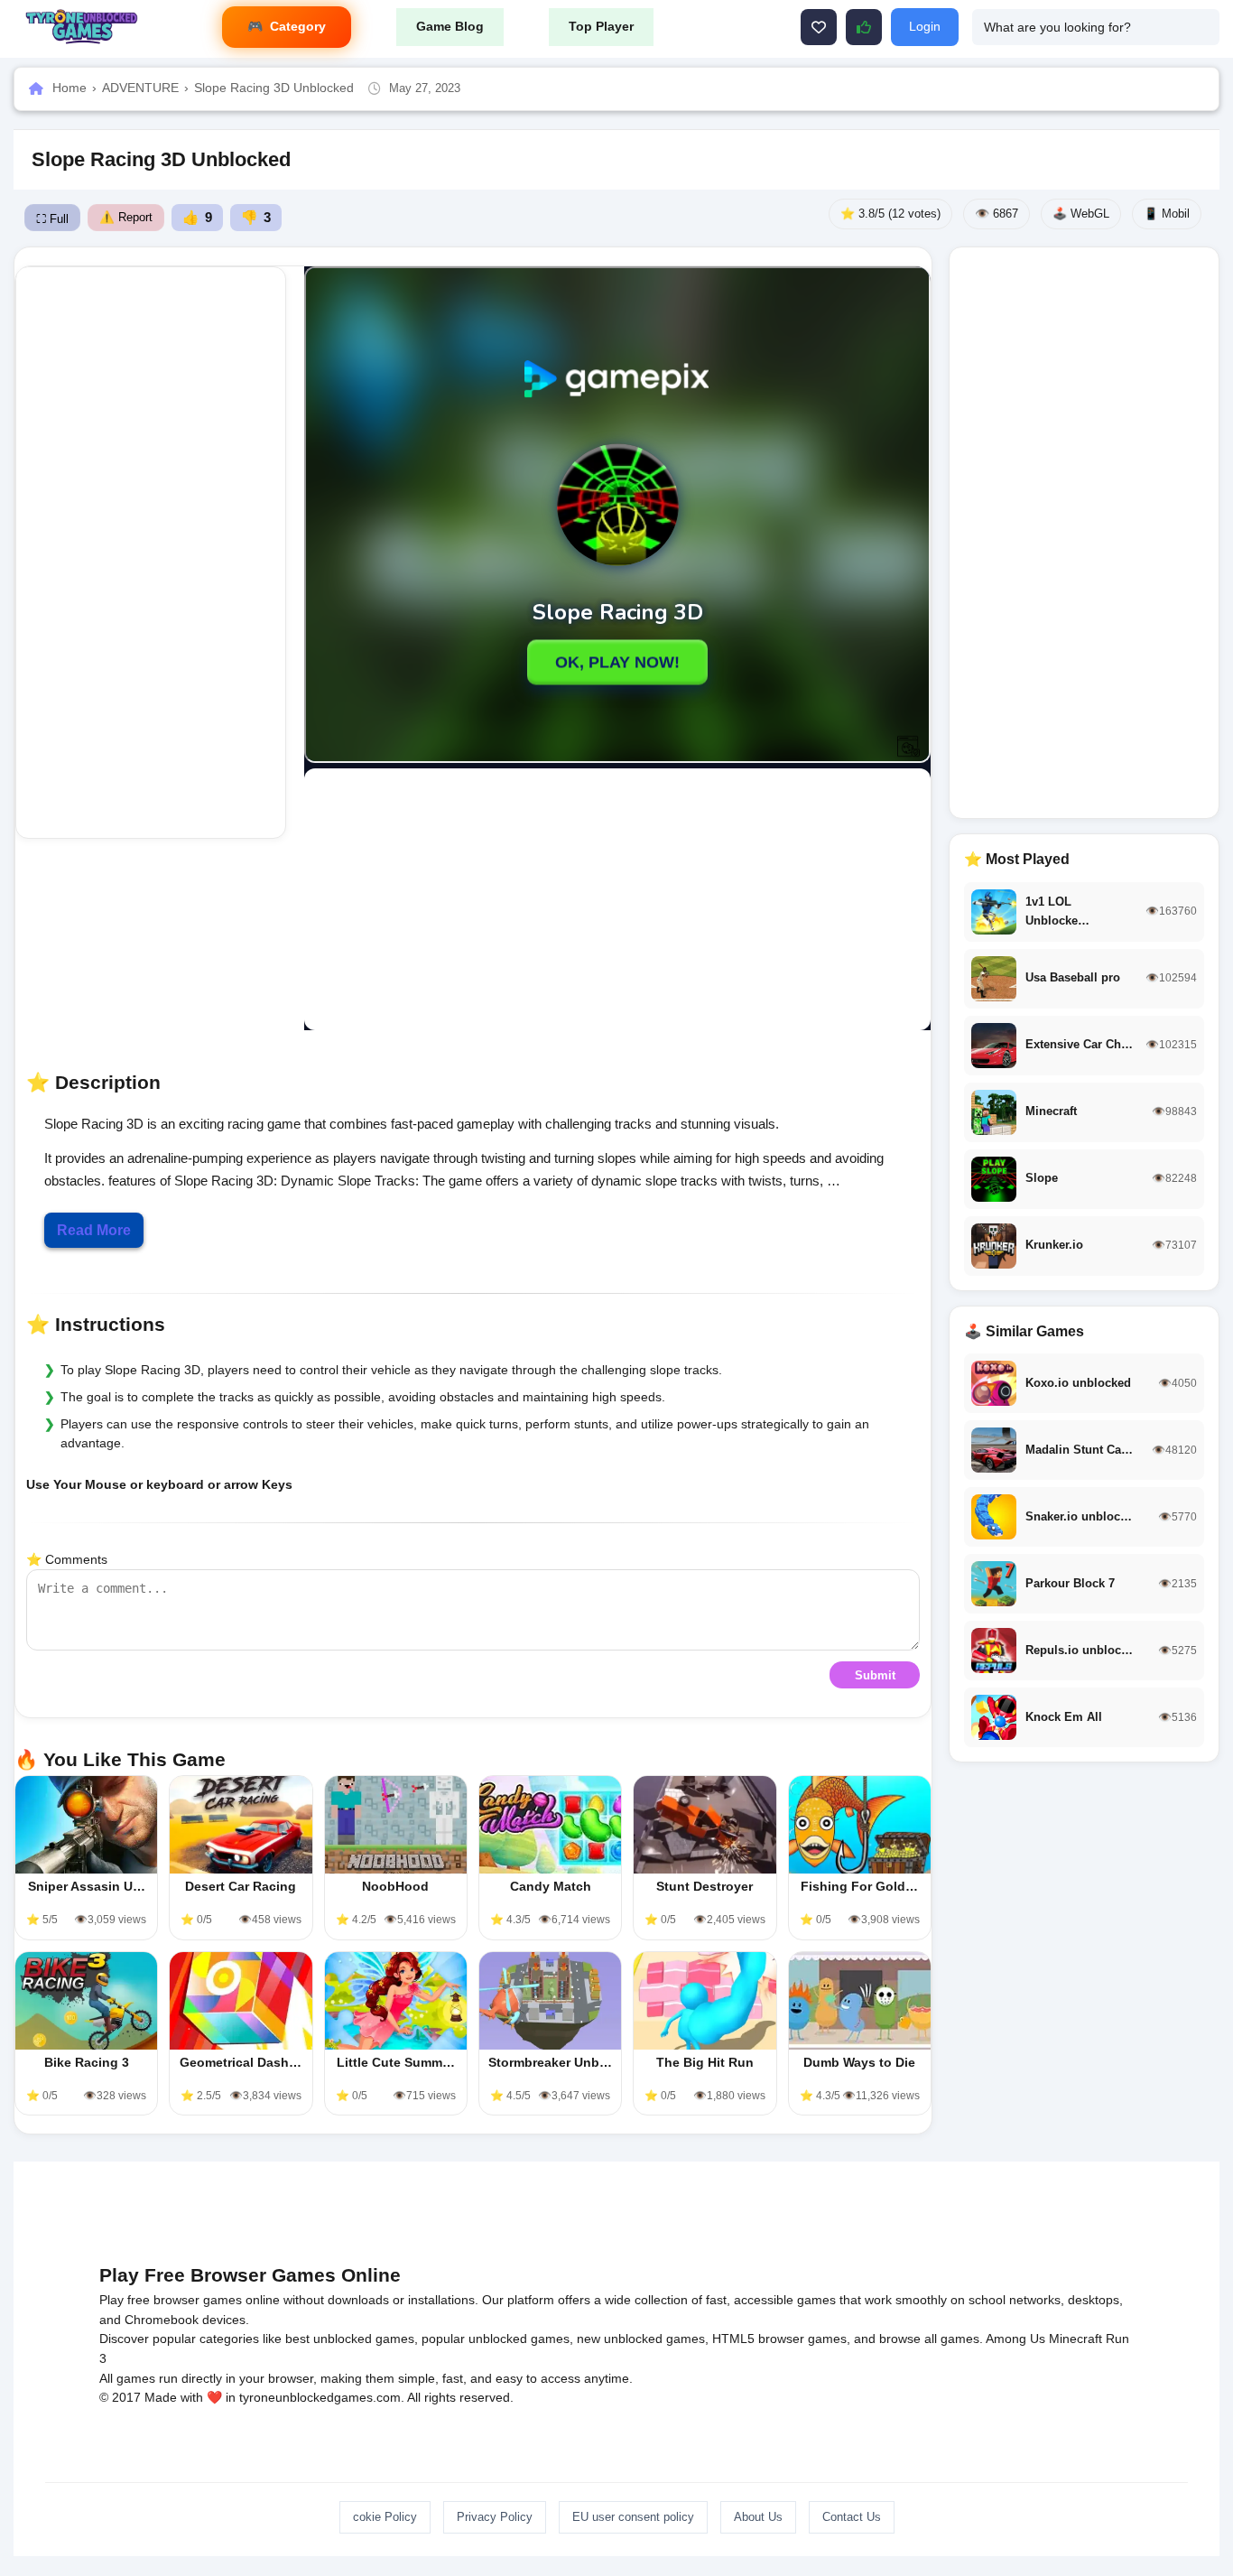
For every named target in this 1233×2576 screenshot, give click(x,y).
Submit (875, 1675)
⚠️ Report (126, 217)
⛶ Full (52, 219)
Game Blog (450, 26)
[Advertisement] (151, 553)
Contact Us (852, 2517)
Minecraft (1075, 2339)
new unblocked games (641, 2339)
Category (298, 26)
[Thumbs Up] (864, 27)
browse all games (929, 2339)
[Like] (819, 27)
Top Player (601, 26)
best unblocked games (350, 2339)
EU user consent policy (633, 2517)
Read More (94, 1230)
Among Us (1015, 2339)
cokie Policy (385, 2517)
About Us (758, 2517)
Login (925, 26)
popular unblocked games (496, 2339)
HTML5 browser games (779, 2339)
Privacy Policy (495, 2517)
